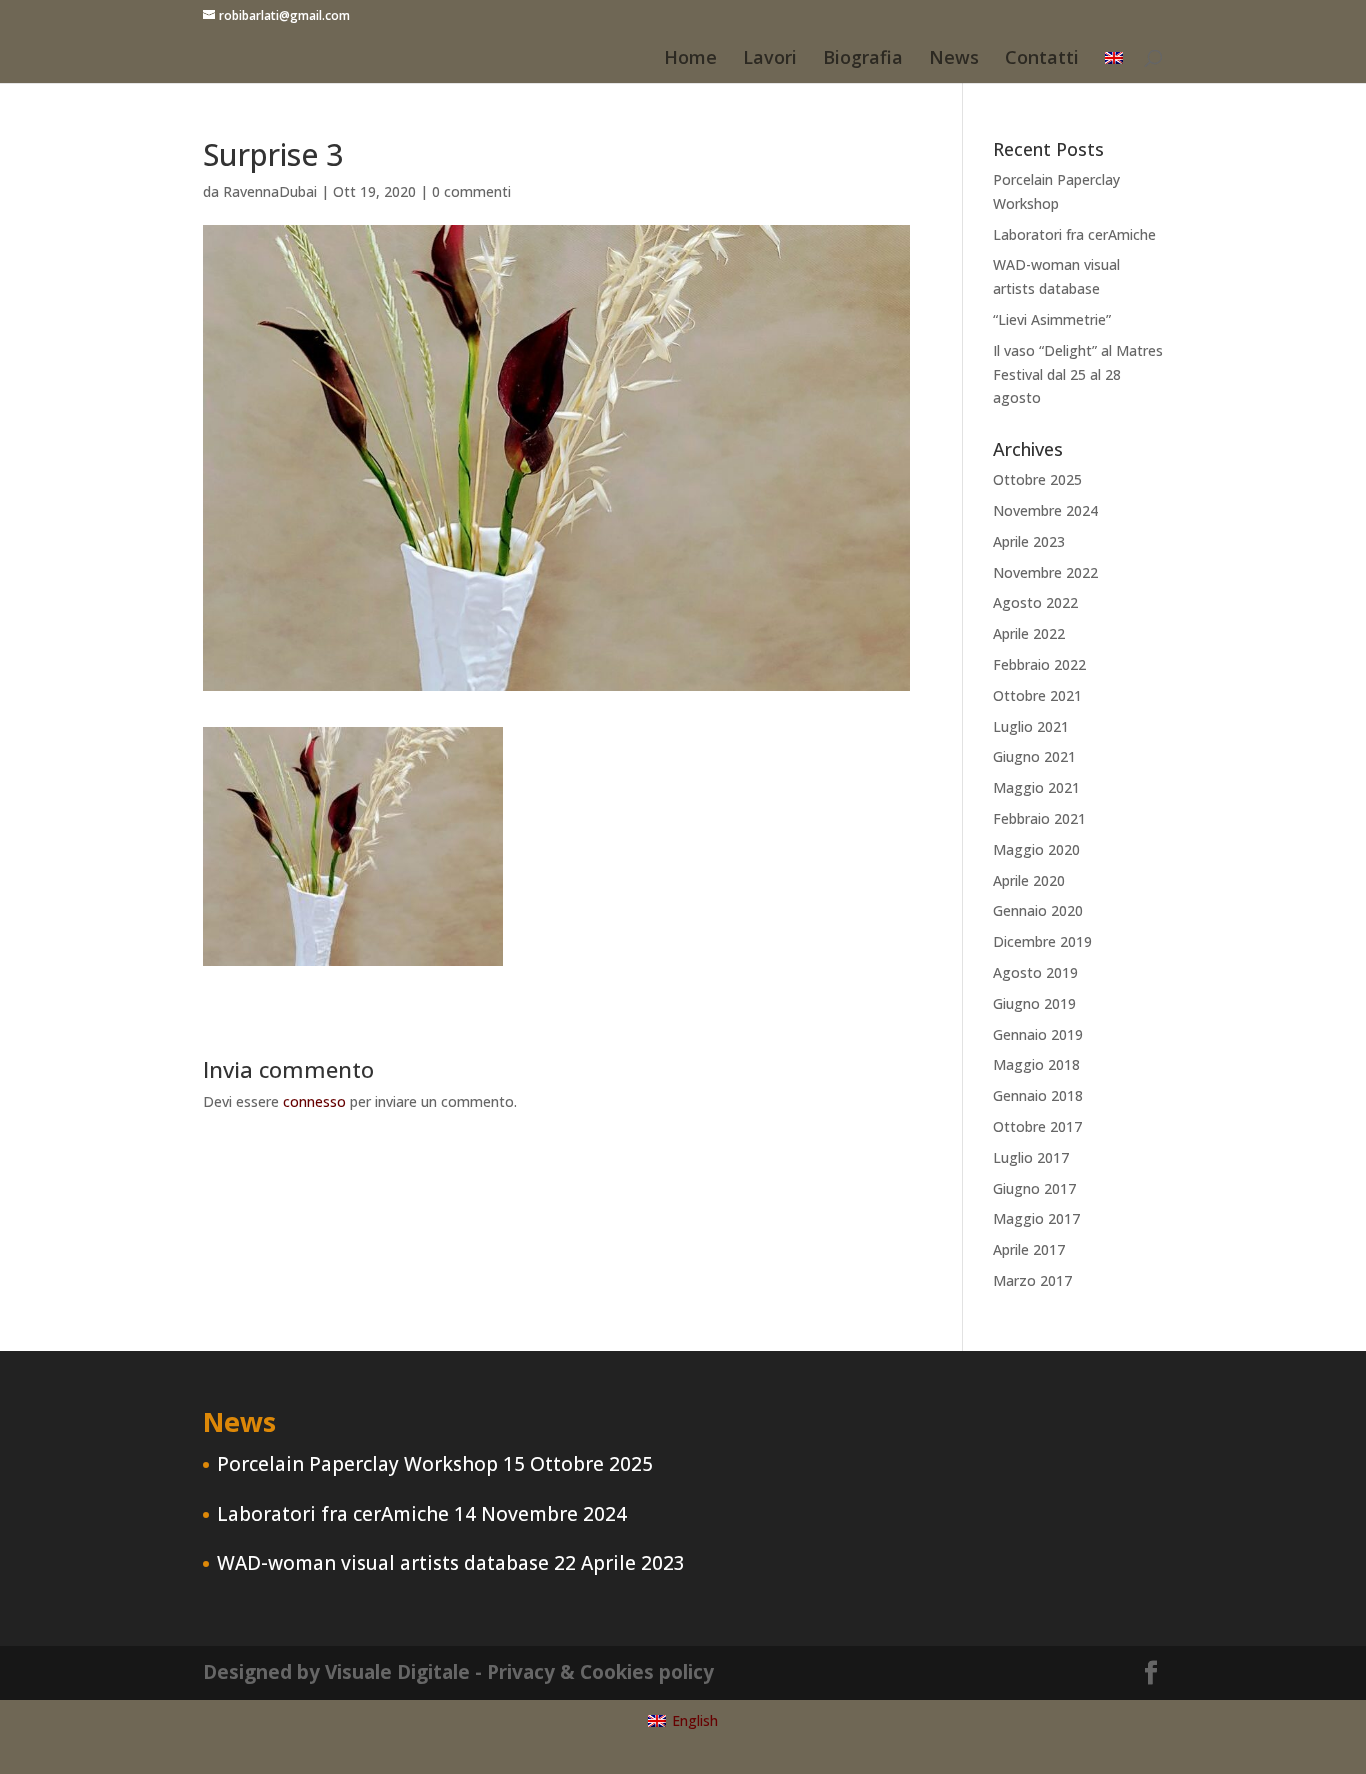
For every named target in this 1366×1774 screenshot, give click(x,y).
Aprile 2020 (1029, 880)
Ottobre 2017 (1037, 1126)
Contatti (1042, 59)
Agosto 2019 (1035, 972)
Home (690, 59)
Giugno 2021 (1034, 756)
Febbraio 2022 (1039, 664)
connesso (314, 1101)
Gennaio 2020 (1038, 910)
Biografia (863, 59)
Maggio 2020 (1036, 849)
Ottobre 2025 (1037, 479)
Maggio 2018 (1036, 1064)
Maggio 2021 (1036, 787)
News (954, 59)
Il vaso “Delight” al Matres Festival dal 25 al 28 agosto (1078, 374)
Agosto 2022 (1035, 602)
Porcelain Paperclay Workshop (357, 1464)
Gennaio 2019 (1038, 1034)
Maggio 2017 (1036, 1218)
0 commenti (471, 191)
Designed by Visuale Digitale (336, 1672)
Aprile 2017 (1029, 1249)
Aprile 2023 (1029, 541)
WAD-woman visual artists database (383, 1563)
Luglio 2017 (1031, 1157)
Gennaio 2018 (1038, 1095)
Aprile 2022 (1029, 633)
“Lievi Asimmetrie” (1052, 319)
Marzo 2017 (1032, 1280)
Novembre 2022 (1045, 572)
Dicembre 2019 (1042, 941)
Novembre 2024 (1045, 510)
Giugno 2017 (1034, 1188)
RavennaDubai (270, 191)
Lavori (770, 59)
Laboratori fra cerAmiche (1074, 234)
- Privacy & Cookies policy (594, 1672)
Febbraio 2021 (1039, 818)
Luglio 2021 (1031, 726)
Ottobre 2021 (1037, 695)
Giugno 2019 (1034, 1003)
